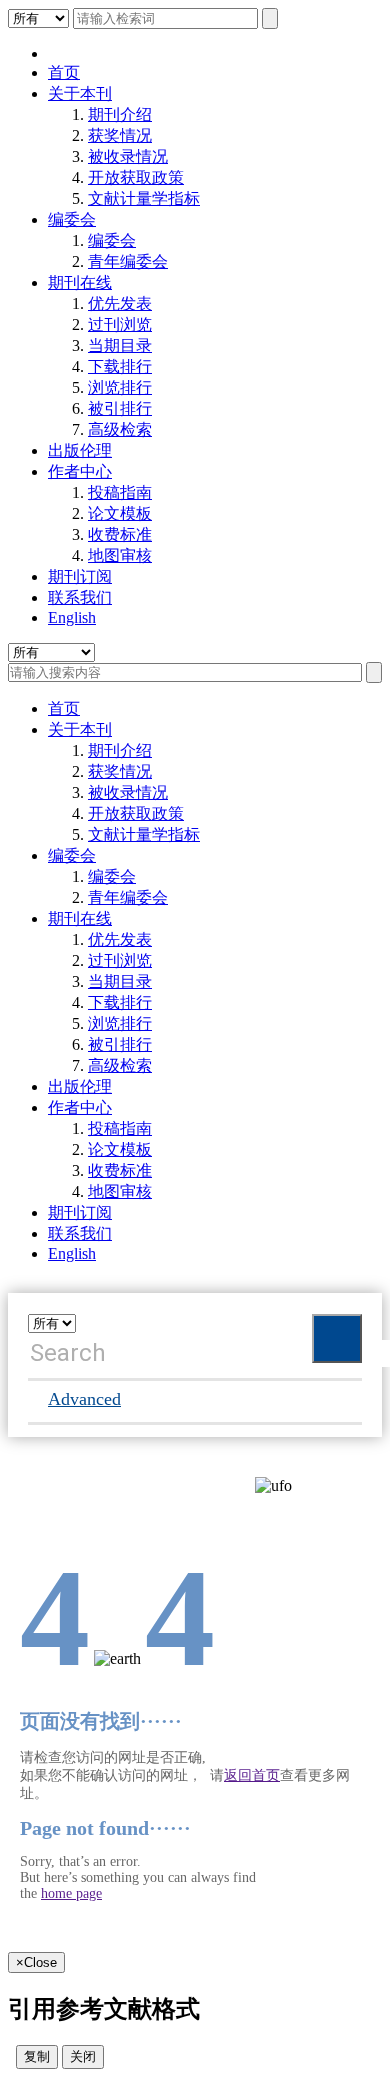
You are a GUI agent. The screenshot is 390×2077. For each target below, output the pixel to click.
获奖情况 (120, 135)
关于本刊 (80, 93)
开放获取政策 (136, 177)
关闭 (83, 2056)
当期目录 (120, 345)
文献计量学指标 (144, 198)
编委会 (72, 219)
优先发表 (120, 303)
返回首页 (252, 1775)
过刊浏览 (120, 324)
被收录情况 (128, 156)
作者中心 (80, 471)
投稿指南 (120, 492)
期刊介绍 (120, 114)
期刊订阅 (80, 576)
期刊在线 (80, 282)
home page (71, 1893)
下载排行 (120, 366)
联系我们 (80, 597)
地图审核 (120, 555)
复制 (37, 2056)
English (72, 617)
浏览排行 (120, 387)
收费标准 (120, 534)
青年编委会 (128, 261)
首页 (64, 72)
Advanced (84, 1399)
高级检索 (120, 429)
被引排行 (120, 408)
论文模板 (120, 513)
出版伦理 (80, 450)
